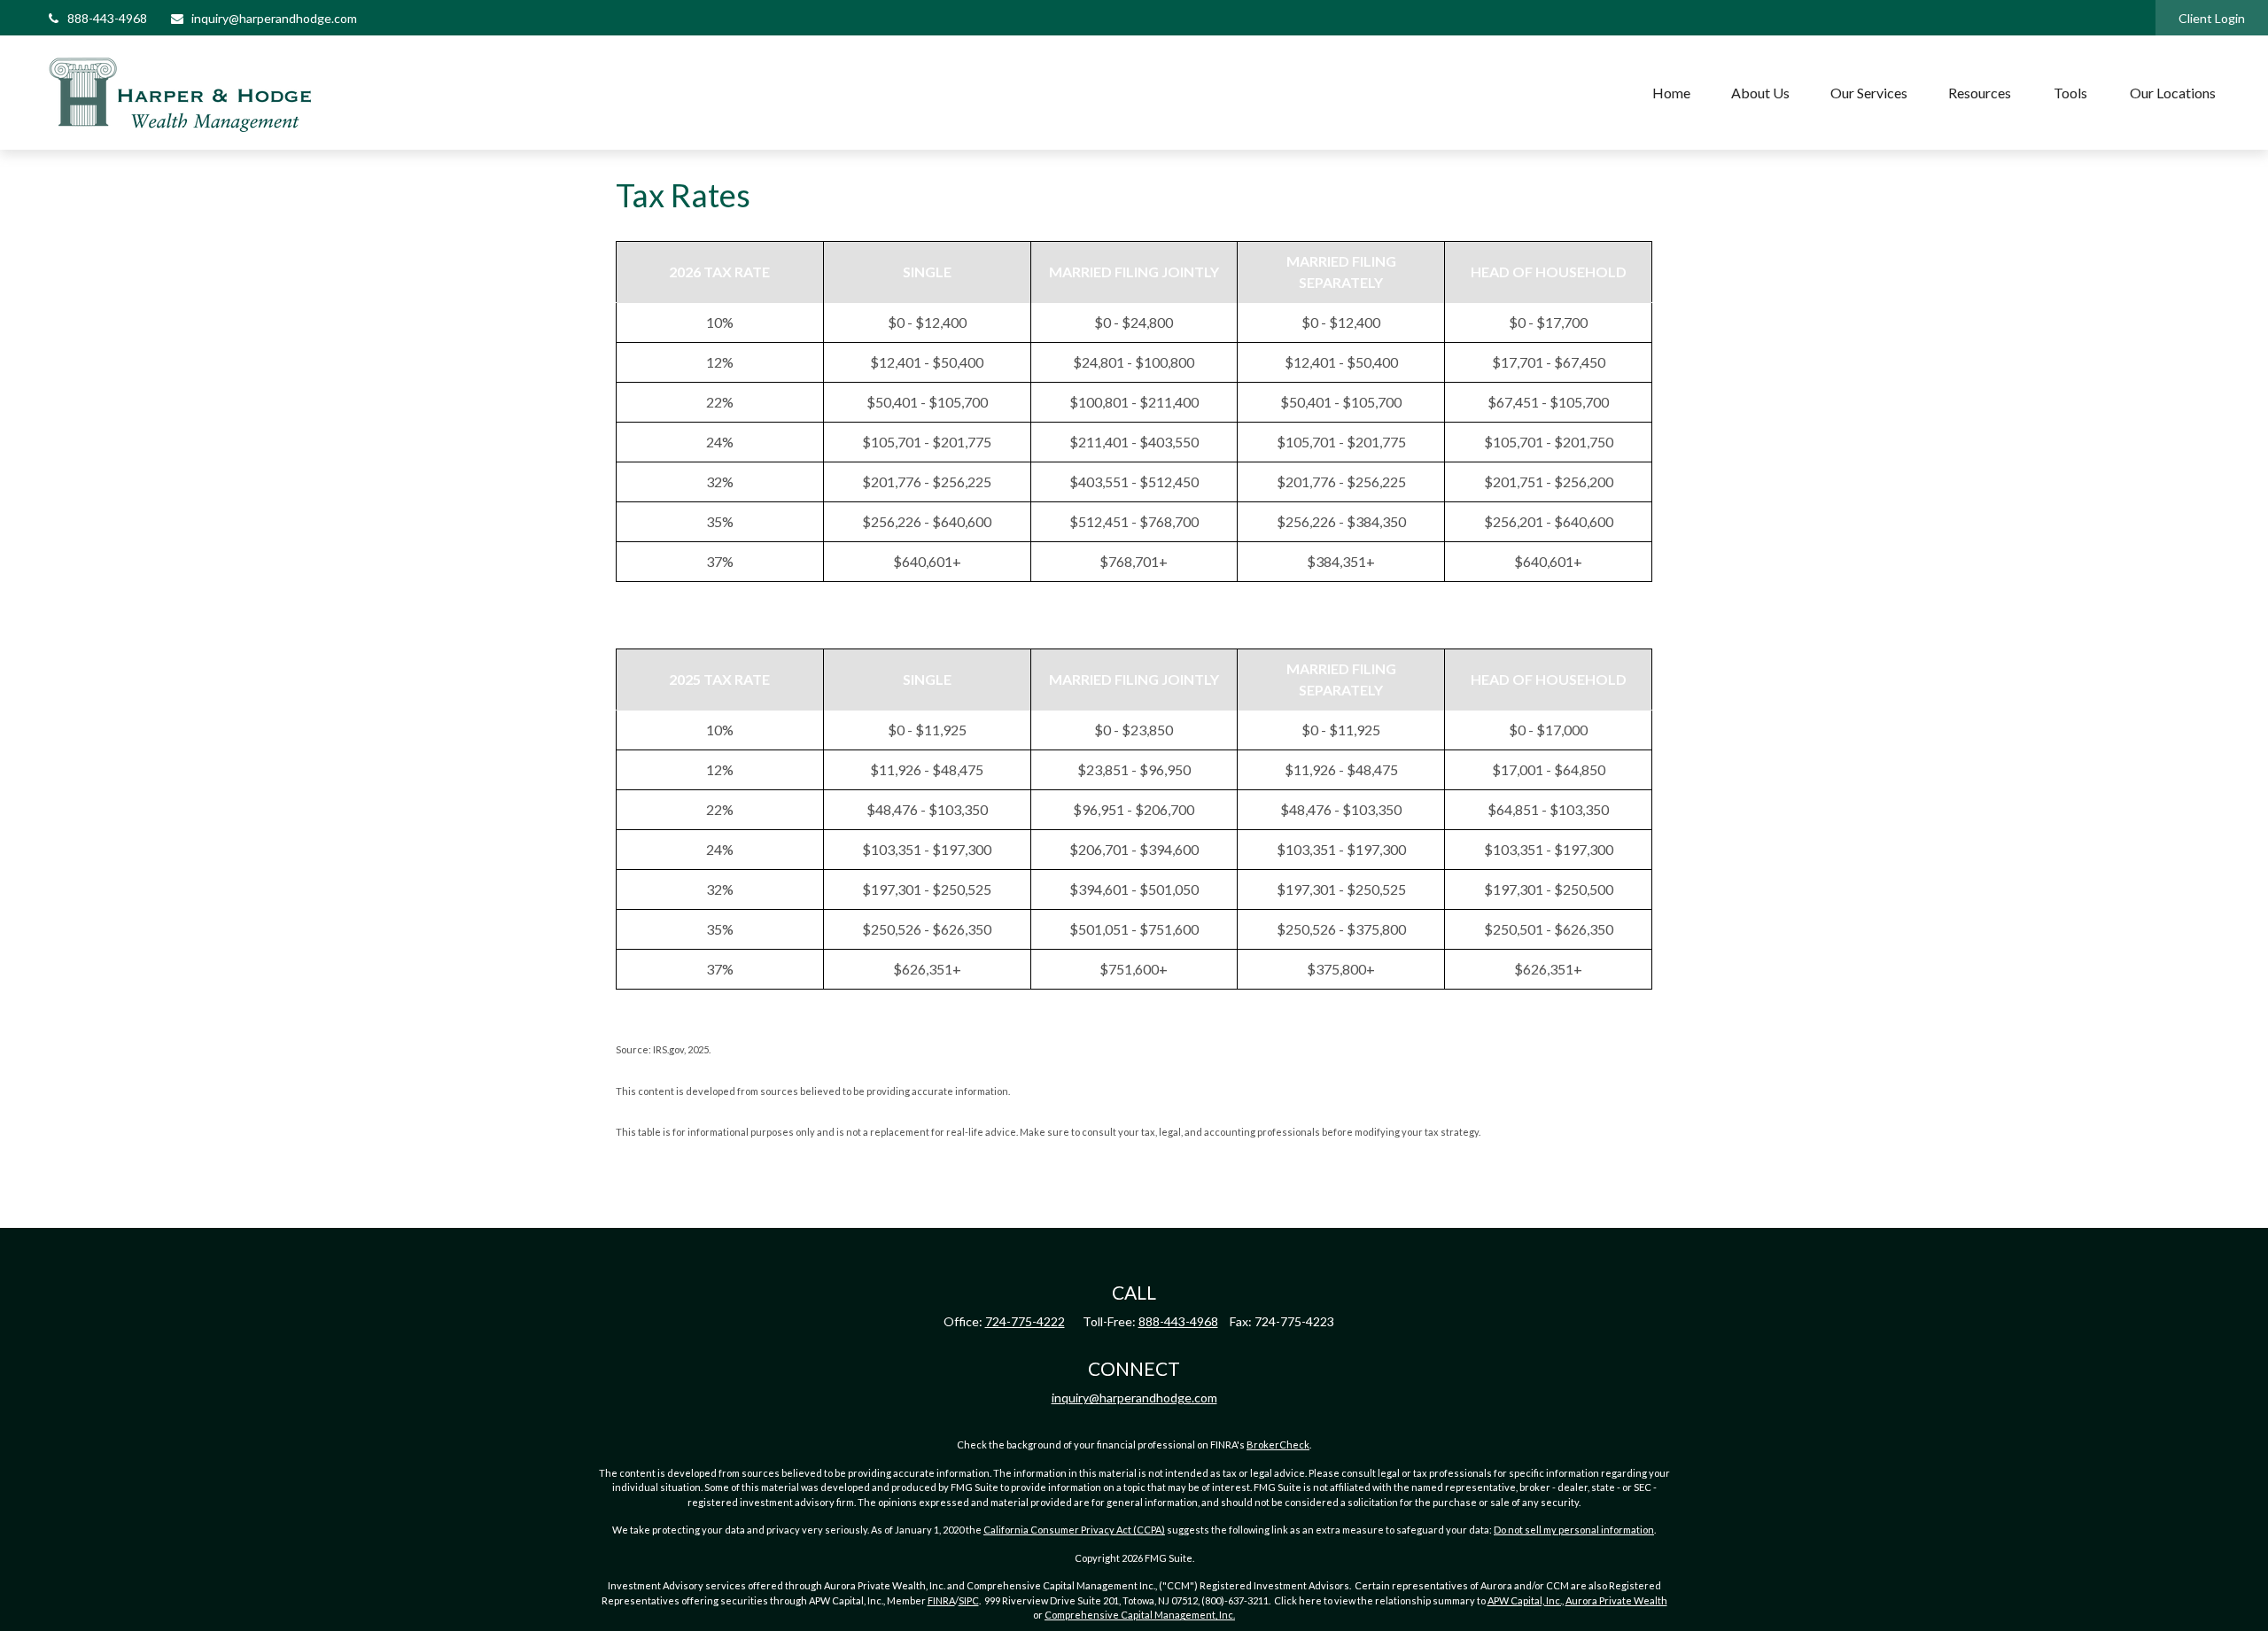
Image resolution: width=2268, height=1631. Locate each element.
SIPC (969, 1600)
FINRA (941, 1600)
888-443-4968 (107, 18)
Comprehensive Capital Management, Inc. (1140, 1615)
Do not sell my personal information (1574, 1530)
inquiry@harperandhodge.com (274, 18)
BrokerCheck (1278, 1445)
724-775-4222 (1025, 1321)
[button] (1671, 93)
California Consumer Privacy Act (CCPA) (1074, 1530)
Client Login (2212, 18)
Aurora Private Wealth (1616, 1600)
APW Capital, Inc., (1526, 1600)
